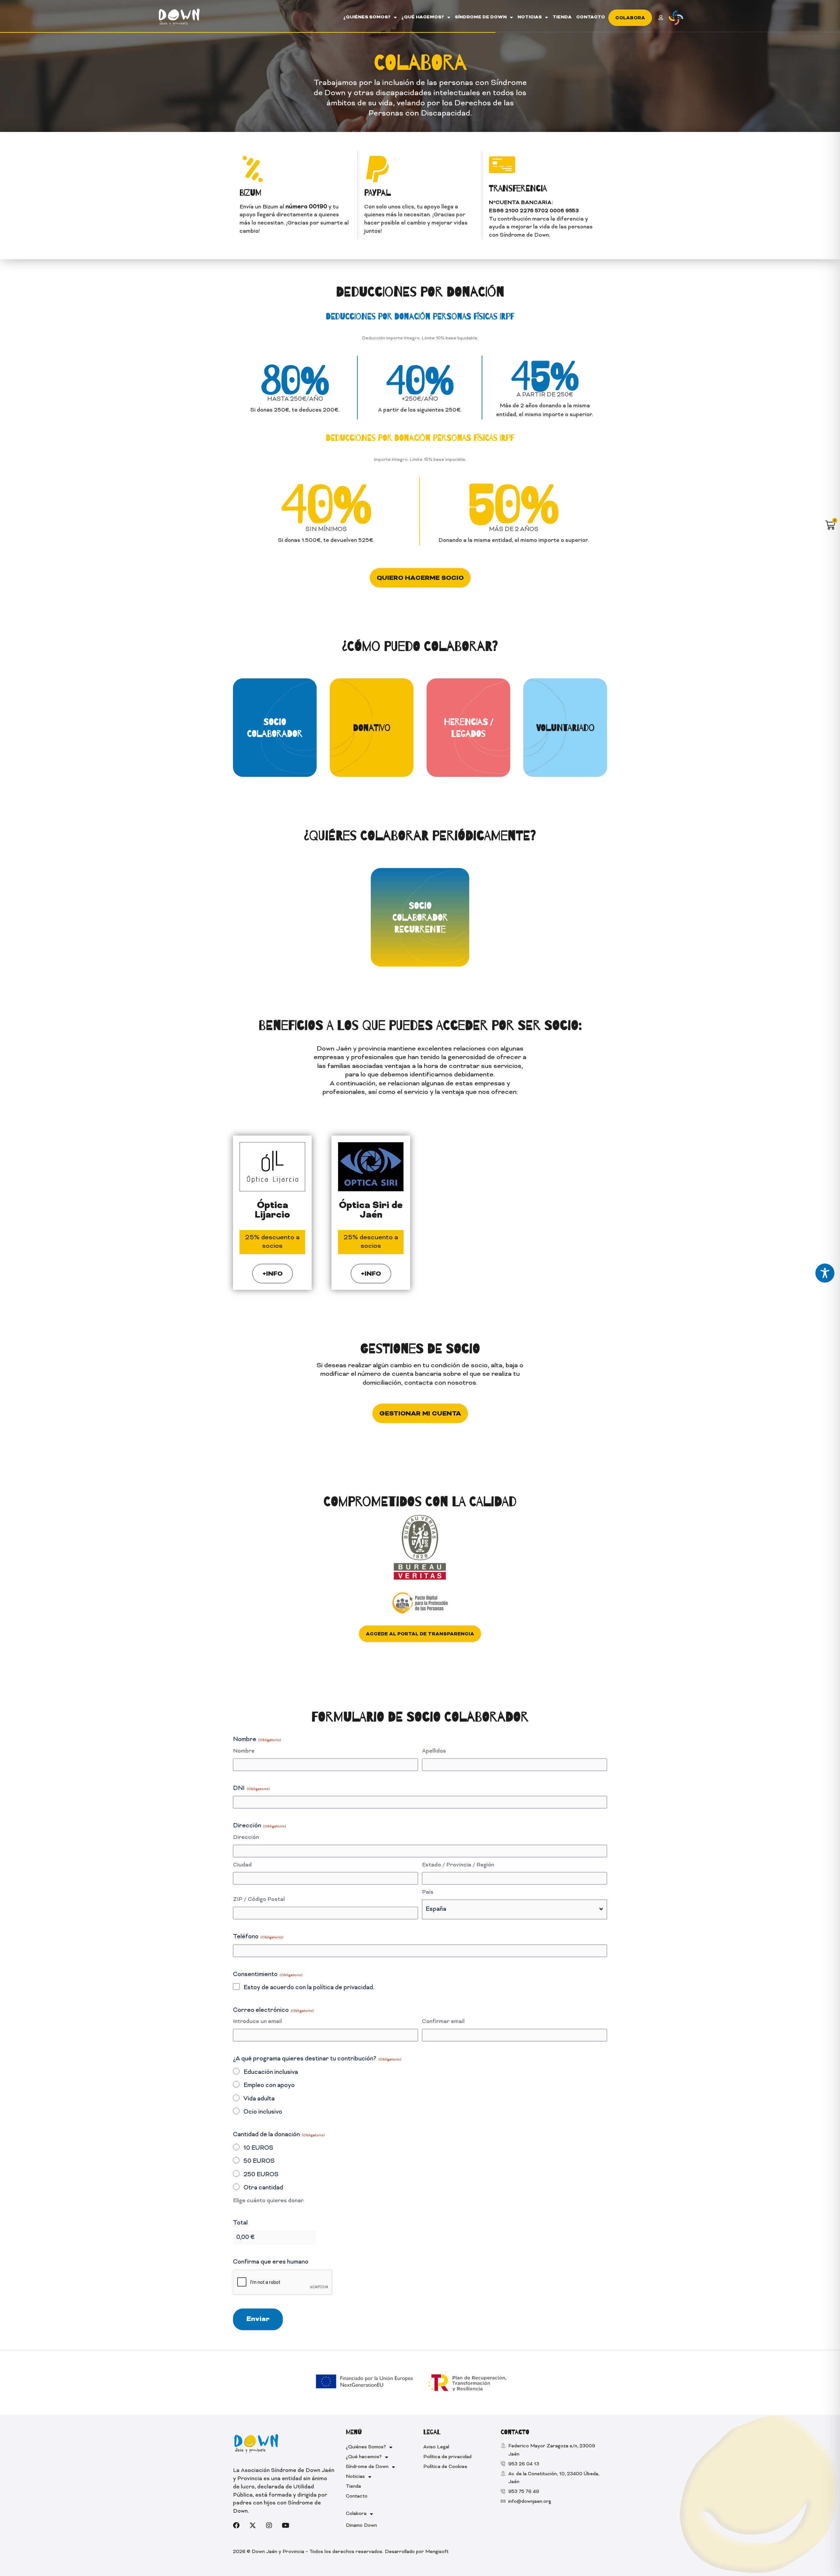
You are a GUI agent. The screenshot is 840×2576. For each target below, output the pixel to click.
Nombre (244, 1751)
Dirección (246, 1838)
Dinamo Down (361, 2526)
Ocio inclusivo (263, 2112)
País (428, 1892)
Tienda (562, 17)
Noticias (530, 17)
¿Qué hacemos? (423, 17)
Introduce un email (257, 2022)
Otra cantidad (263, 2188)
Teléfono (258, 1937)
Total (240, 2223)
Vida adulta (259, 2099)
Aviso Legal (436, 2447)
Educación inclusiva (271, 2072)
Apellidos (434, 1751)
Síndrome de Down (481, 17)
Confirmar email (443, 2022)
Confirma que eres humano (271, 2262)
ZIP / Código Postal (259, 1900)
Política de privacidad (447, 2457)
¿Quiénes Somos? (367, 17)
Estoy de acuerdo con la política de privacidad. (309, 1988)
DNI (251, 1788)
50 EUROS (259, 2161)
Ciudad (242, 1865)
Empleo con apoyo (269, 2086)
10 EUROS (258, 2148)
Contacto (591, 17)
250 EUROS (261, 2175)
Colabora (356, 2514)
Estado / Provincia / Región (458, 1865)
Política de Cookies (445, 2467)
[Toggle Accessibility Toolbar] (825, 1273)
